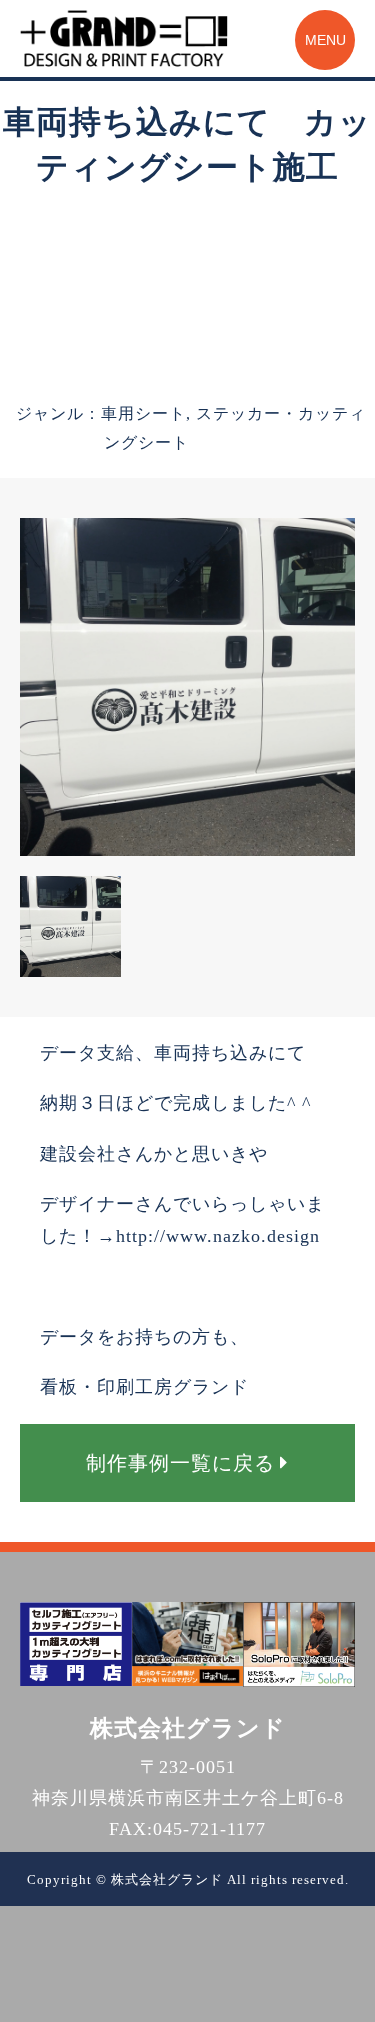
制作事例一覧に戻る (180, 1463)
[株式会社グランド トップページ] (124, 38)
